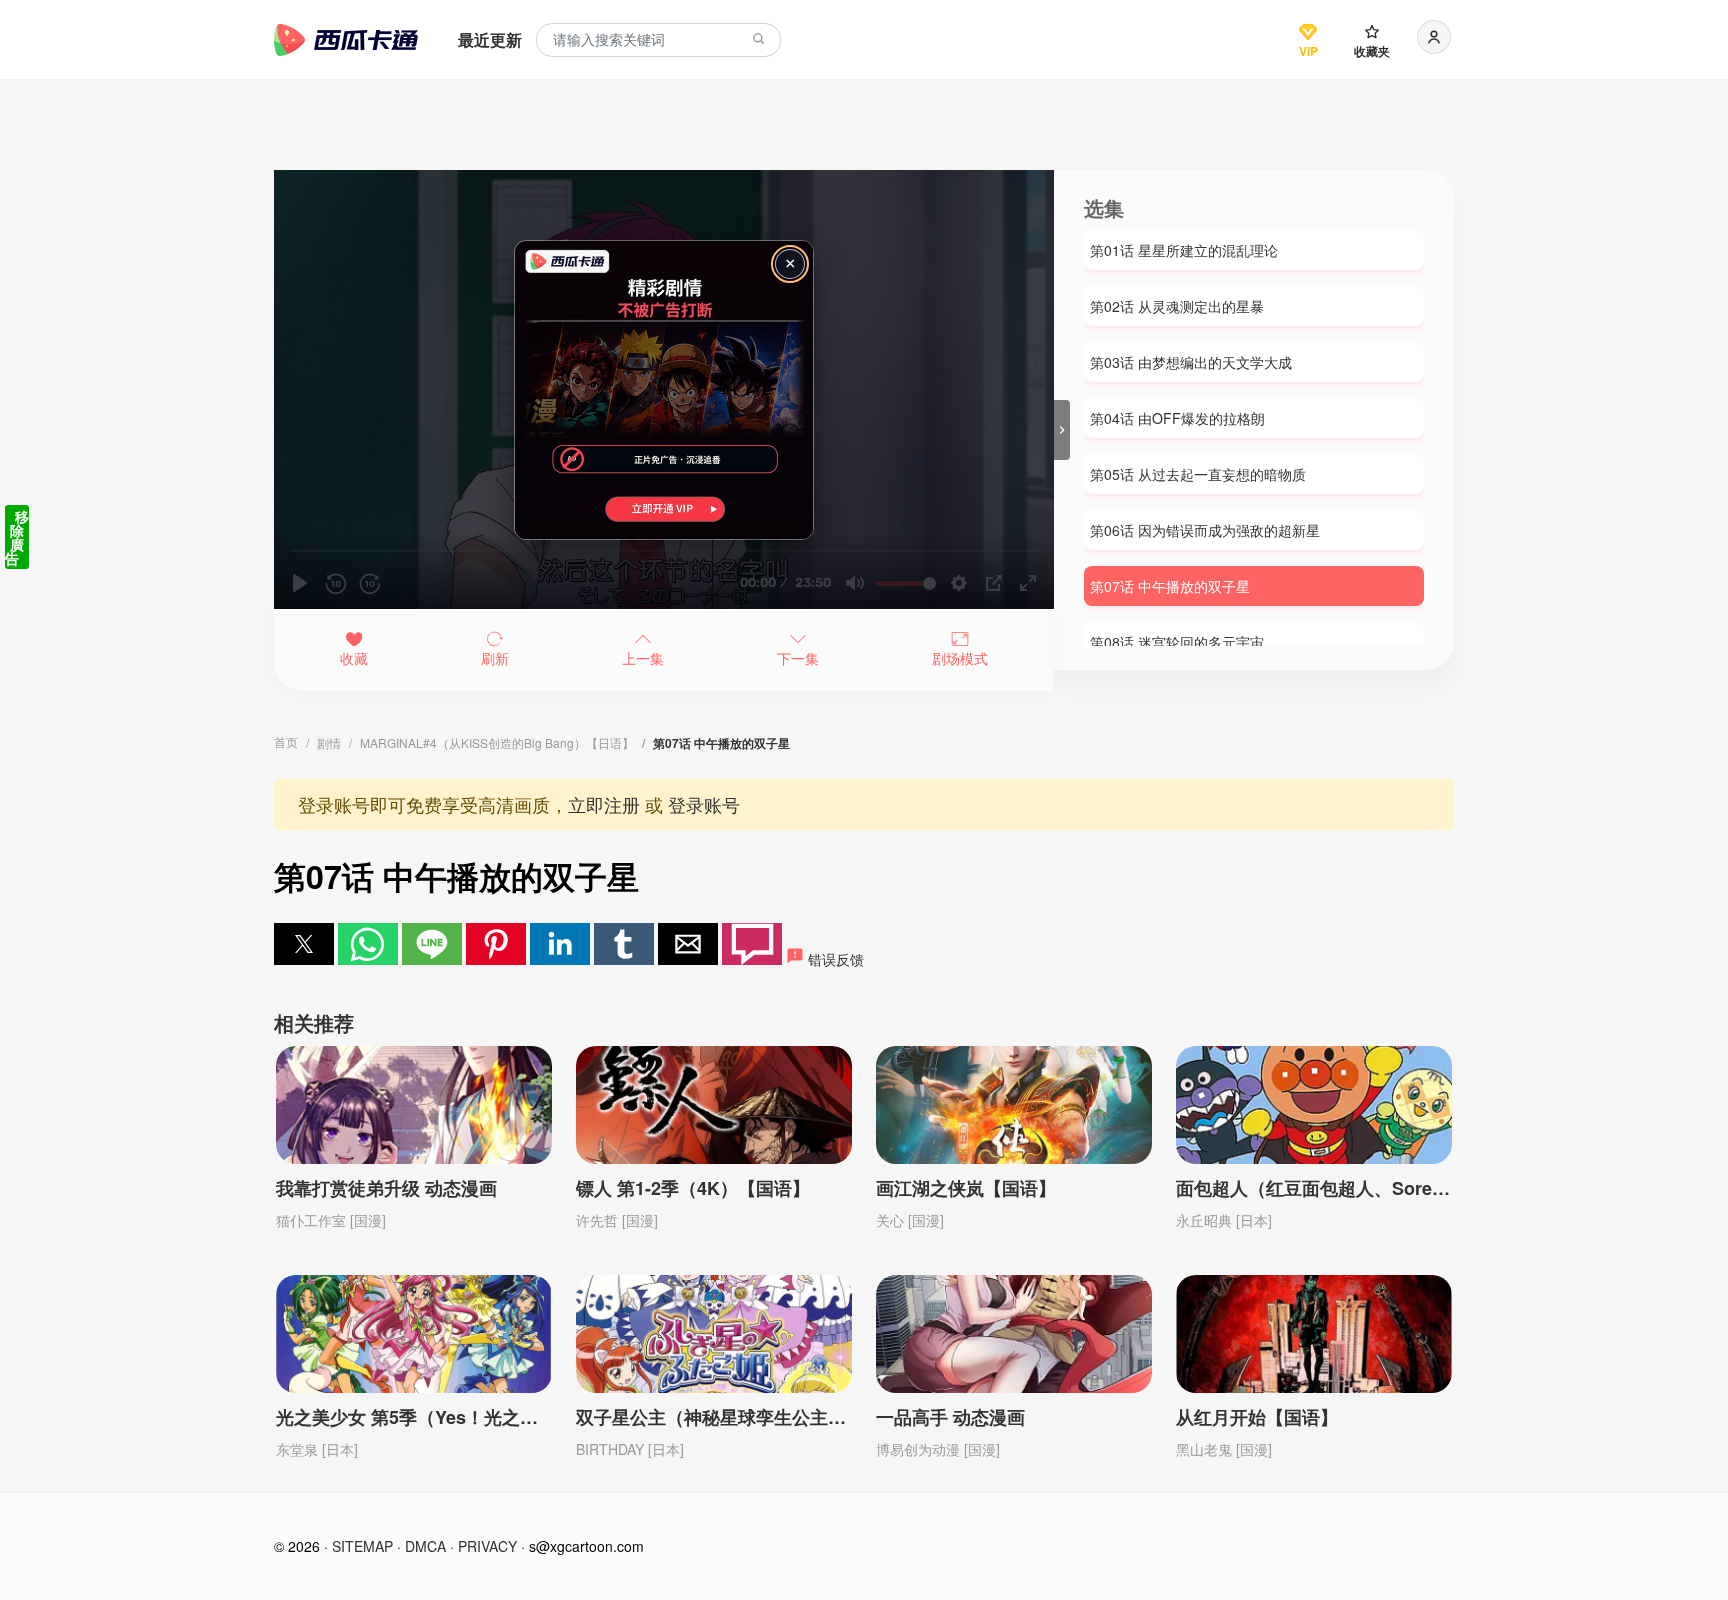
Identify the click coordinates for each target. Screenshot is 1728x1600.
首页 (286, 741)
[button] (304, 944)
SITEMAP (362, 1546)
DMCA (425, 1546)
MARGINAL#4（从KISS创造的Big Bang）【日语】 (497, 742)
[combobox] (658, 40)
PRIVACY (487, 1546)
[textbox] (658, 40)
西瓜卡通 (346, 40)
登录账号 (704, 804)
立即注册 (604, 804)
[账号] (1434, 37)
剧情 (329, 742)
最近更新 (490, 39)
